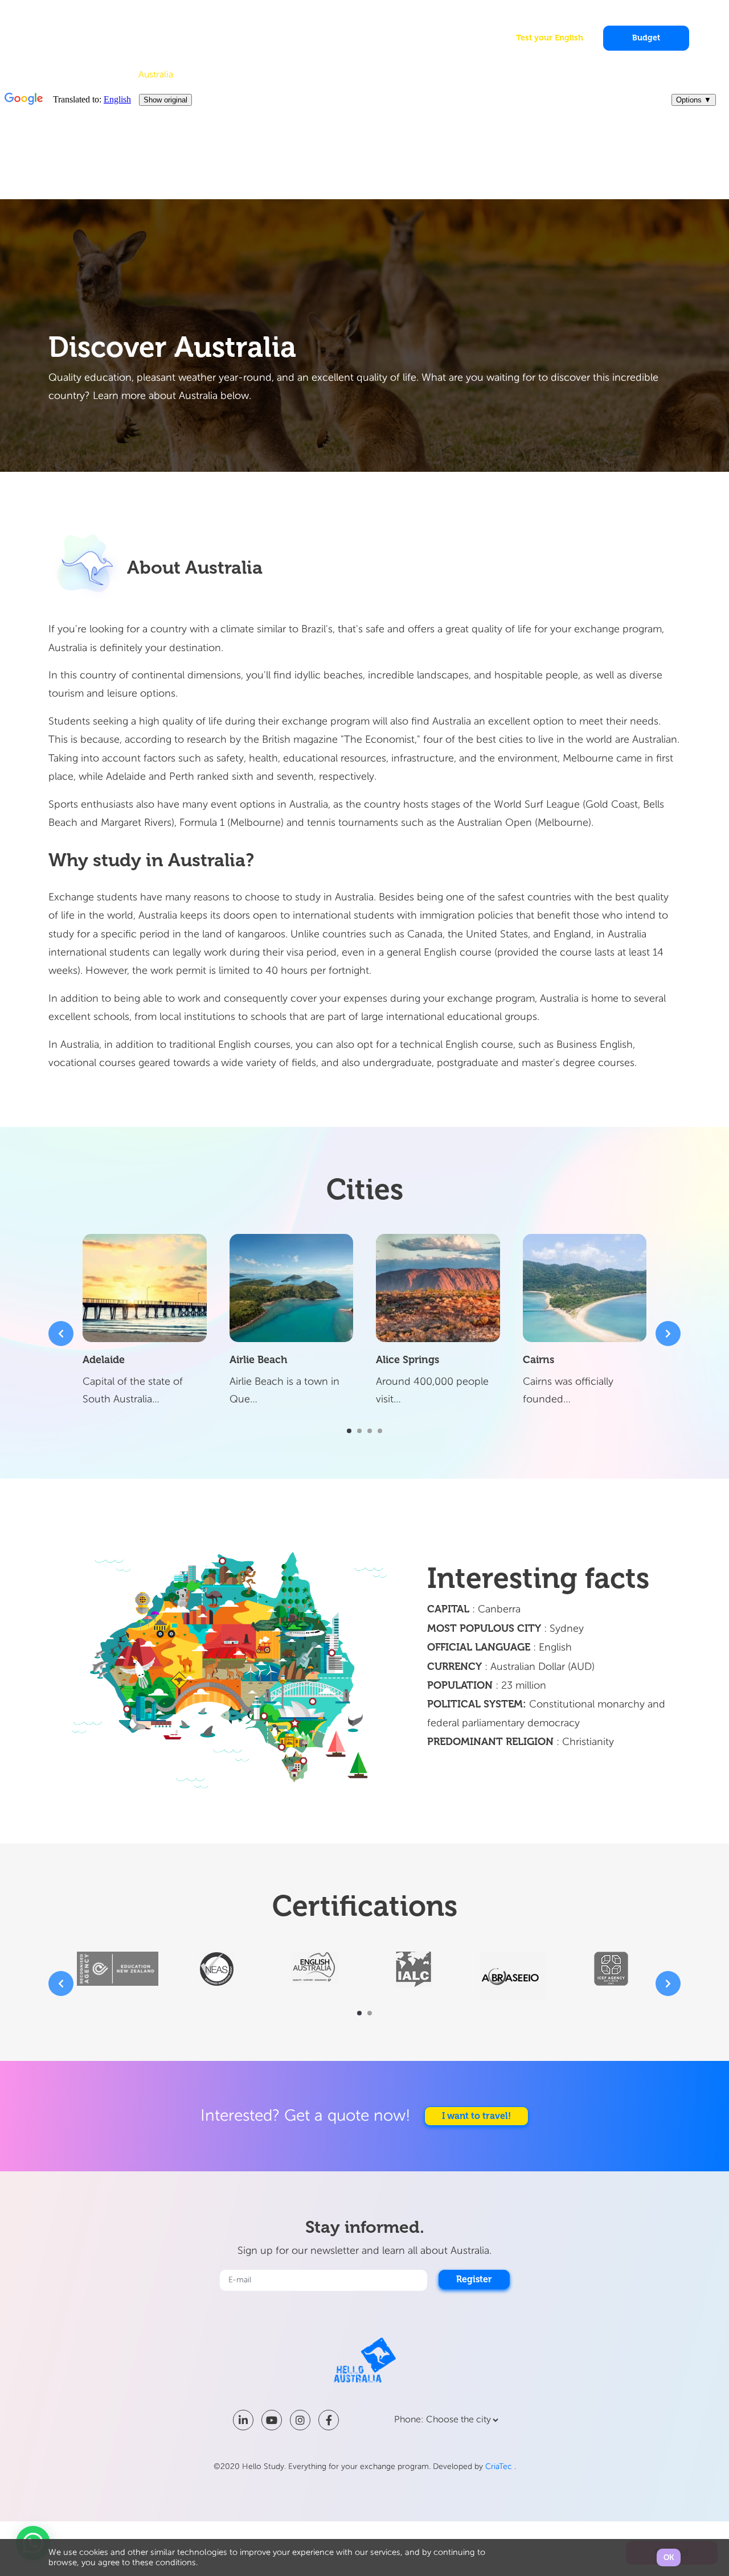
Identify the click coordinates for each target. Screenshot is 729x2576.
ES (676, 15)
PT (665, 15)
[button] (349, 1431)
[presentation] (61, 1334)
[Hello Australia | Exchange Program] (82, 35)
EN (652, 15)
